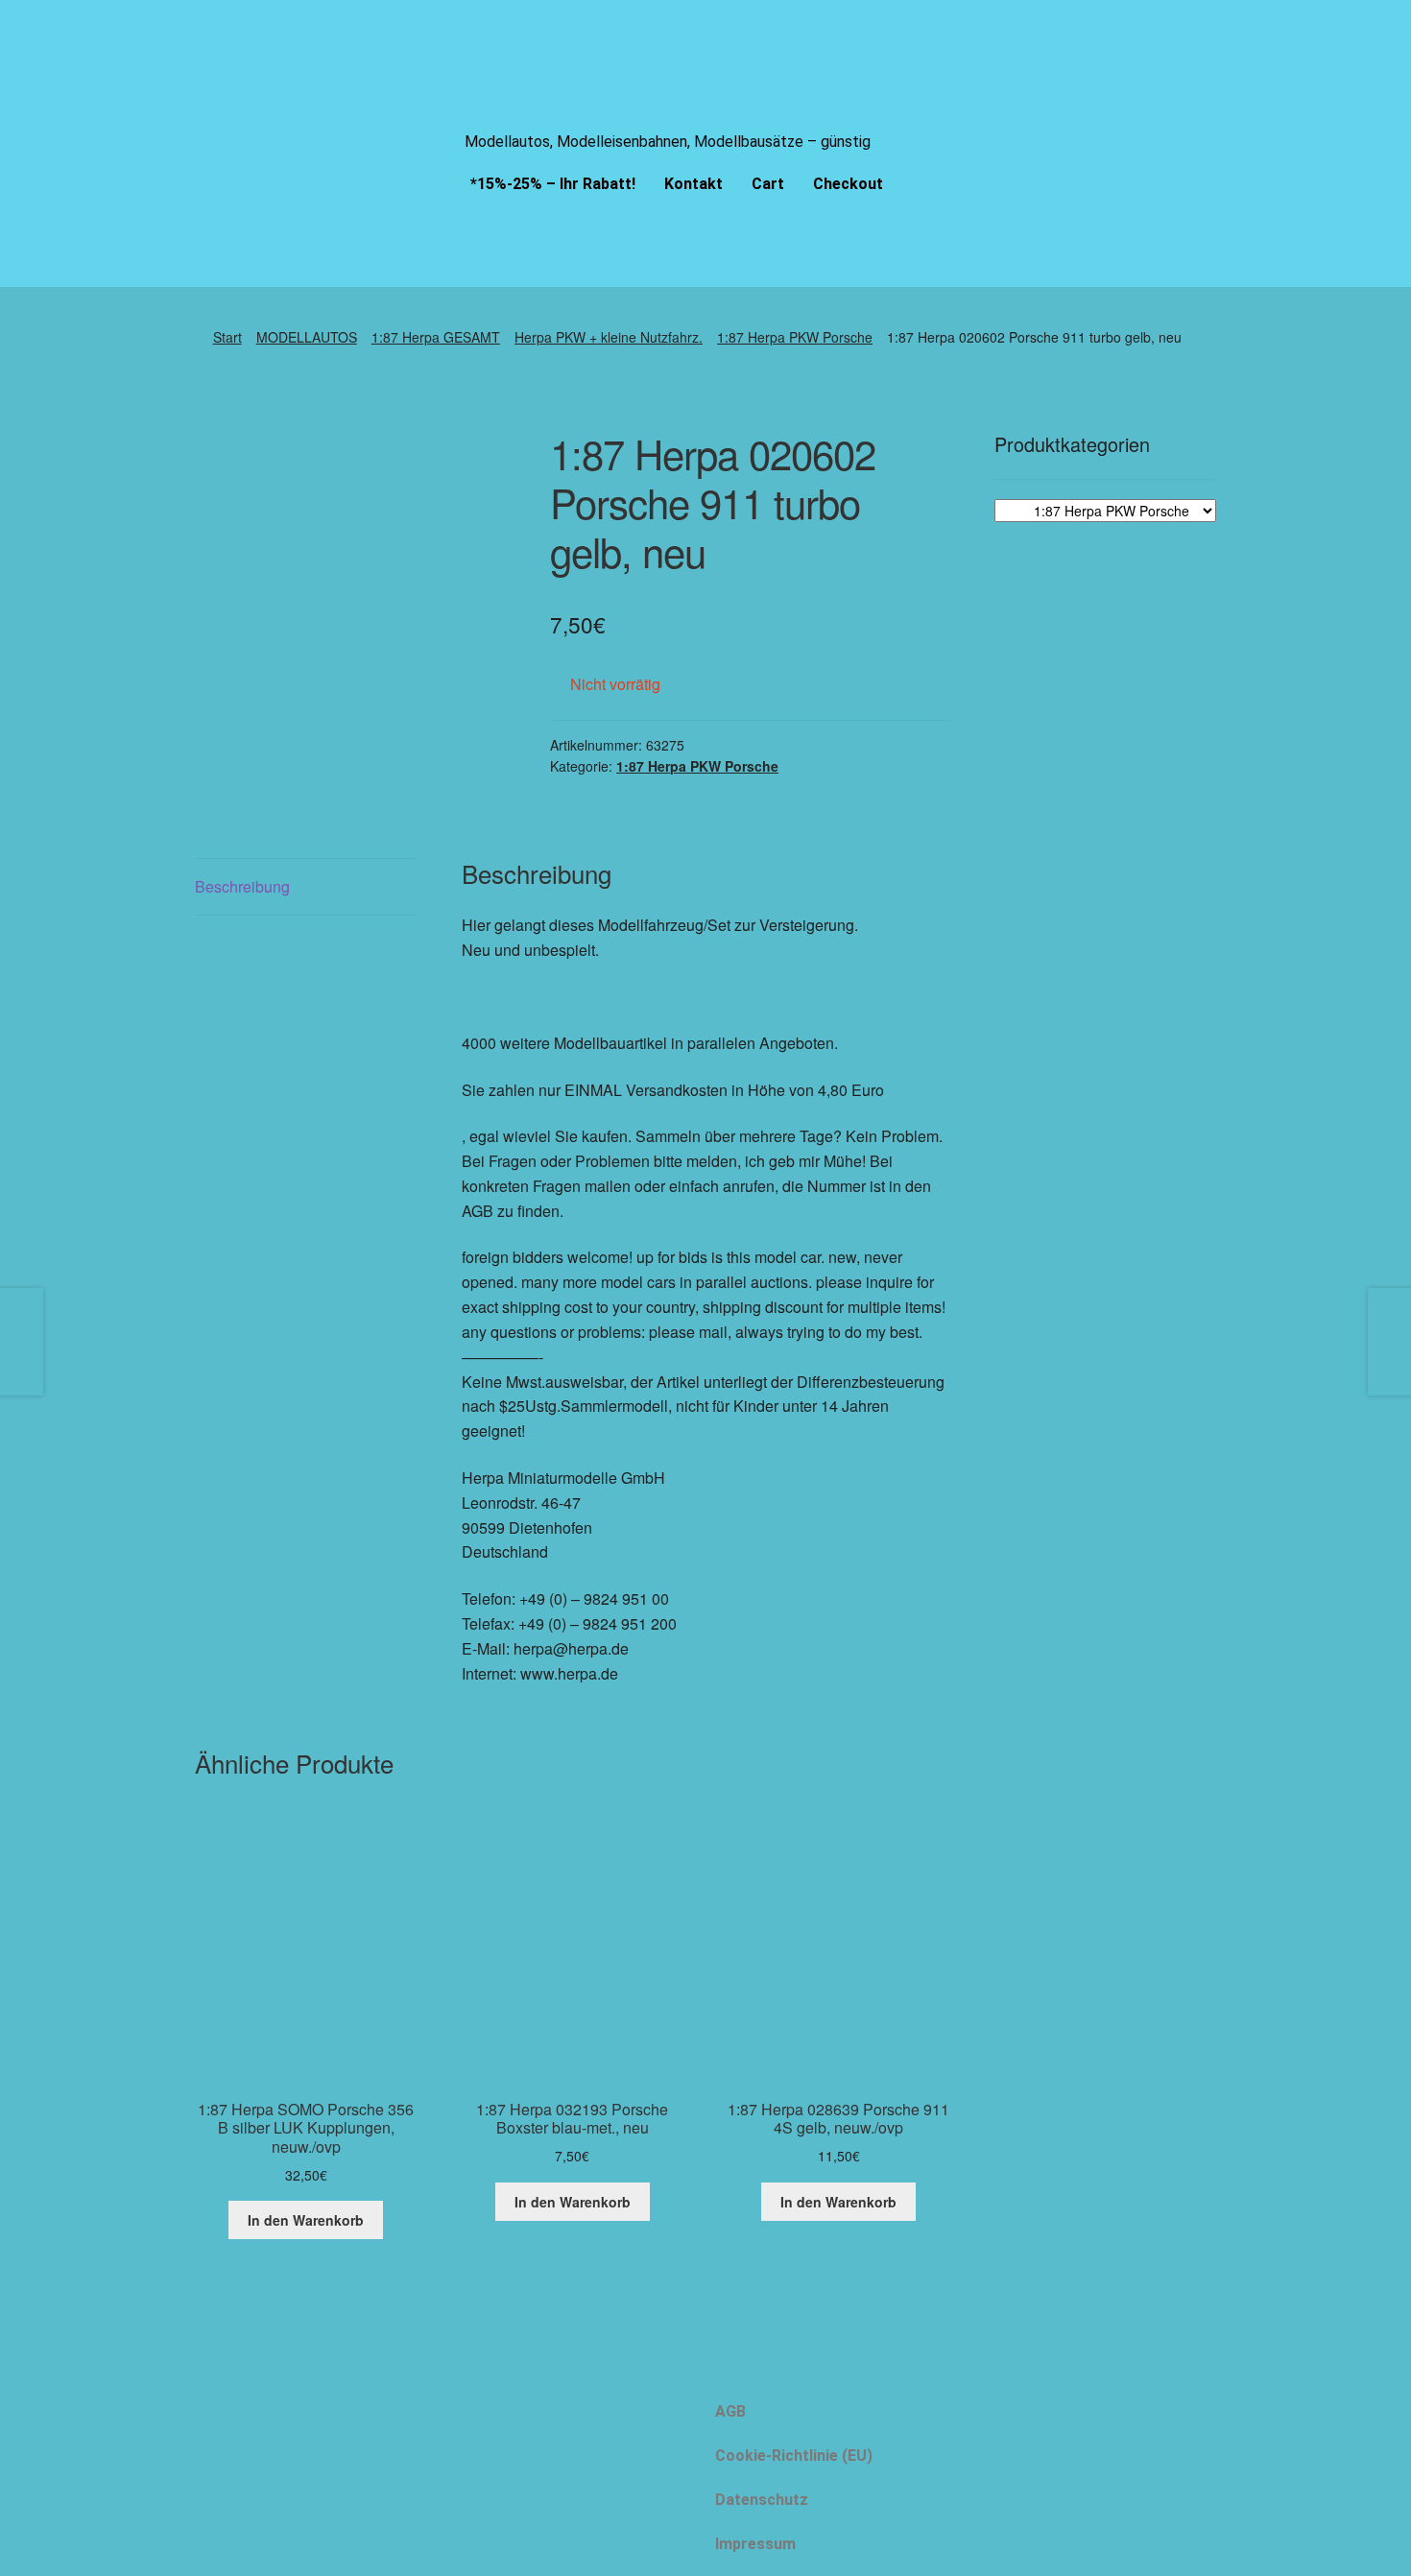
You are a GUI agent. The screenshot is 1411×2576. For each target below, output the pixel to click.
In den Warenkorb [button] (306, 2220)
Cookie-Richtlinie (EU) (794, 2456)
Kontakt (694, 184)
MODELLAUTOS (307, 337)
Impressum (755, 2544)
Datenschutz (762, 2500)
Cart (768, 184)
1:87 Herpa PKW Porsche (795, 337)
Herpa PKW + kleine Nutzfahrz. (609, 337)
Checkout (848, 184)
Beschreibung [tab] (242, 886)
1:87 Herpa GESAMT (436, 337)
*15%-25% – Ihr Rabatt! (553, 184)
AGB (730, 2411)
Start (227, 337)
